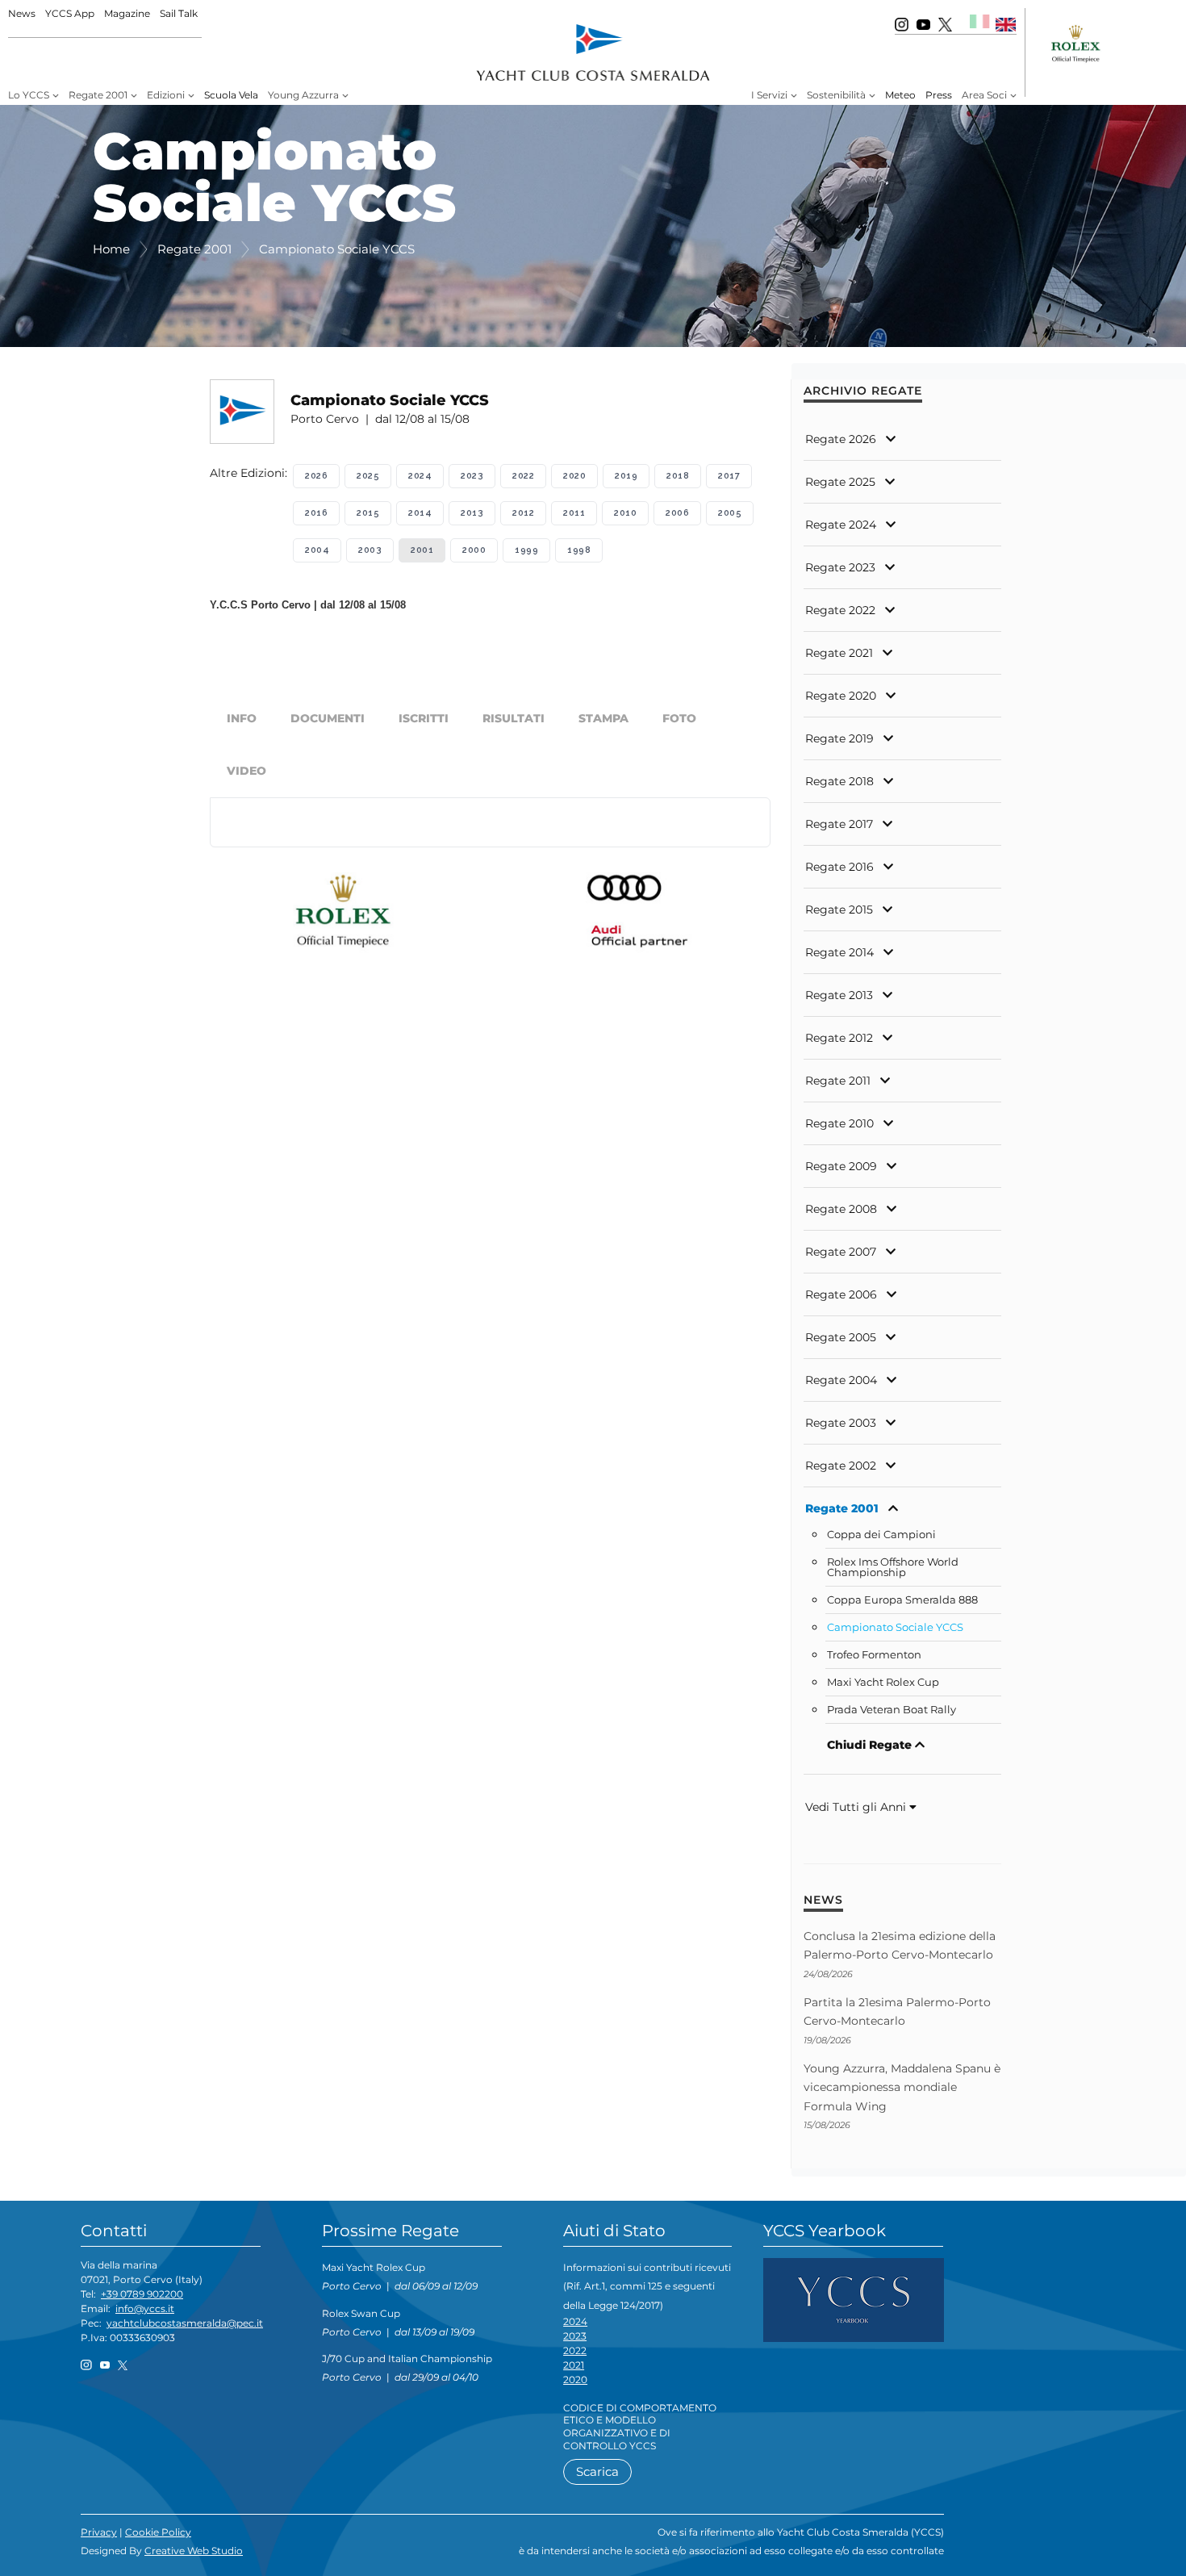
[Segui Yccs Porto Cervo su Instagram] (902, 24)
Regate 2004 (841, 1380)
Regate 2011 (838, 1081)
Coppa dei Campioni (881, 1535)
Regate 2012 (839, 1038)
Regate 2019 (839, 738)
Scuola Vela (231, 95)
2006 (677, 513)
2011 (574, 513)
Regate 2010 (839, 1123)
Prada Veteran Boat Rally (892, 1710)
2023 (472, 476)
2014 (420, 513)
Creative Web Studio (194, 2551)
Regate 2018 (839, 781)
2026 (316, 476)
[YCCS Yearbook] (854, 2299)
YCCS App (70, 13)
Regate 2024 (841, 525)
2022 (523, 476)
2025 (368, 476)
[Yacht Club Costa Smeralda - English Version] (1006, 24)
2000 (474, 550)
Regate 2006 (841, 1294)
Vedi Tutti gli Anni (857, 1807)
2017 (729, 476)
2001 (422, 550)
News (22, 13)
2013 (472, 513)
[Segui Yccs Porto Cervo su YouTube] (923, 24)
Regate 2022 (840, 610)
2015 (368, 513)
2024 (420, 476)
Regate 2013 (839, 995)
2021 (574, 2365)
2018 (678, 476)
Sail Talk (179, 13)
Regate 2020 (841, 696)
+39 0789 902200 (142, 2294)
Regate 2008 (841, 1209)
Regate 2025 (840, 482)
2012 (523, 513)
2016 (316, 513)
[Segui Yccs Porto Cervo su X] (945, 24)
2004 (317, 550)
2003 (370, 550)
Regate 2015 (839, 910)
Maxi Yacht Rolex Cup (883, 1682)
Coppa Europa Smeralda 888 (902, 1600)
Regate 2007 (841, 1252)
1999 (526, 550)
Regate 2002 (841, 1466)
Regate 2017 (839, 824)
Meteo (900, 95)
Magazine (127, 13)
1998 (579, 550)
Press (939, 95)
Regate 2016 (839, 867)
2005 (730, 513)
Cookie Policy (158, 2532)
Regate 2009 (841, 1166)
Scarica (597, 2471)
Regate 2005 (841, 1337)
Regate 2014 (839, 952)
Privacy (99, 2532)
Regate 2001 (842, 1508)
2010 (625, 513)
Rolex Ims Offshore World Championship (893, 1567)
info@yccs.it (145, 2308)
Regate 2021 (839, 653)
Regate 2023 (840, 567)
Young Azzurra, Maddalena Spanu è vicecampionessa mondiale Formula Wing (902, 2087)
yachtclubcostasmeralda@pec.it (185, 2323)
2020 (574, 476)
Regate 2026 (841, 439)
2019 (626, 476)
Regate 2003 (841, 1423)
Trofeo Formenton (874, 1655)
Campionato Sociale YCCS (895, 1627)
